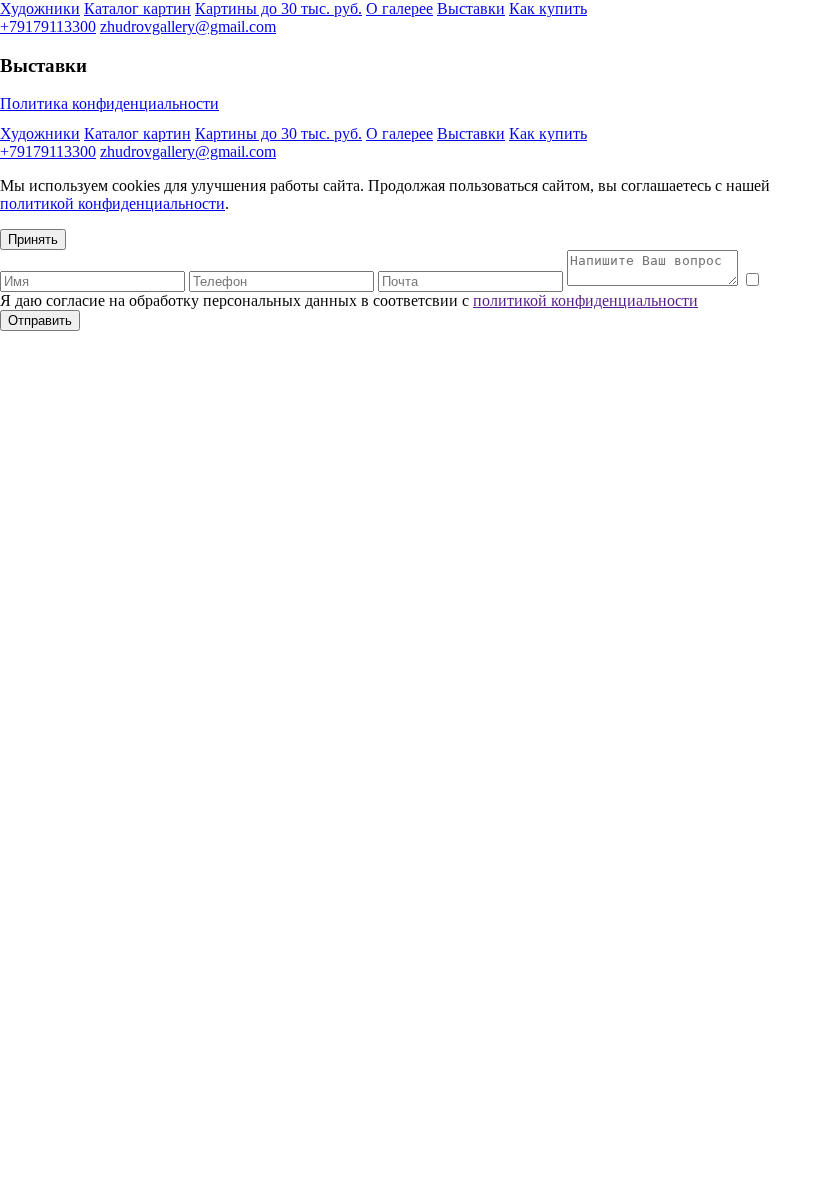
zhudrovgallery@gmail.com (188, 26)
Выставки (471, 8)
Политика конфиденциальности (109, 103)
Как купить (548, 8)
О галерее (399, 8)
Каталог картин (137, 8)
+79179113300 (48, 26)
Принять (33, 239)
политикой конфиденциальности (112, 203)
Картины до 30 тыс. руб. (278, 8)
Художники (40, 8)
